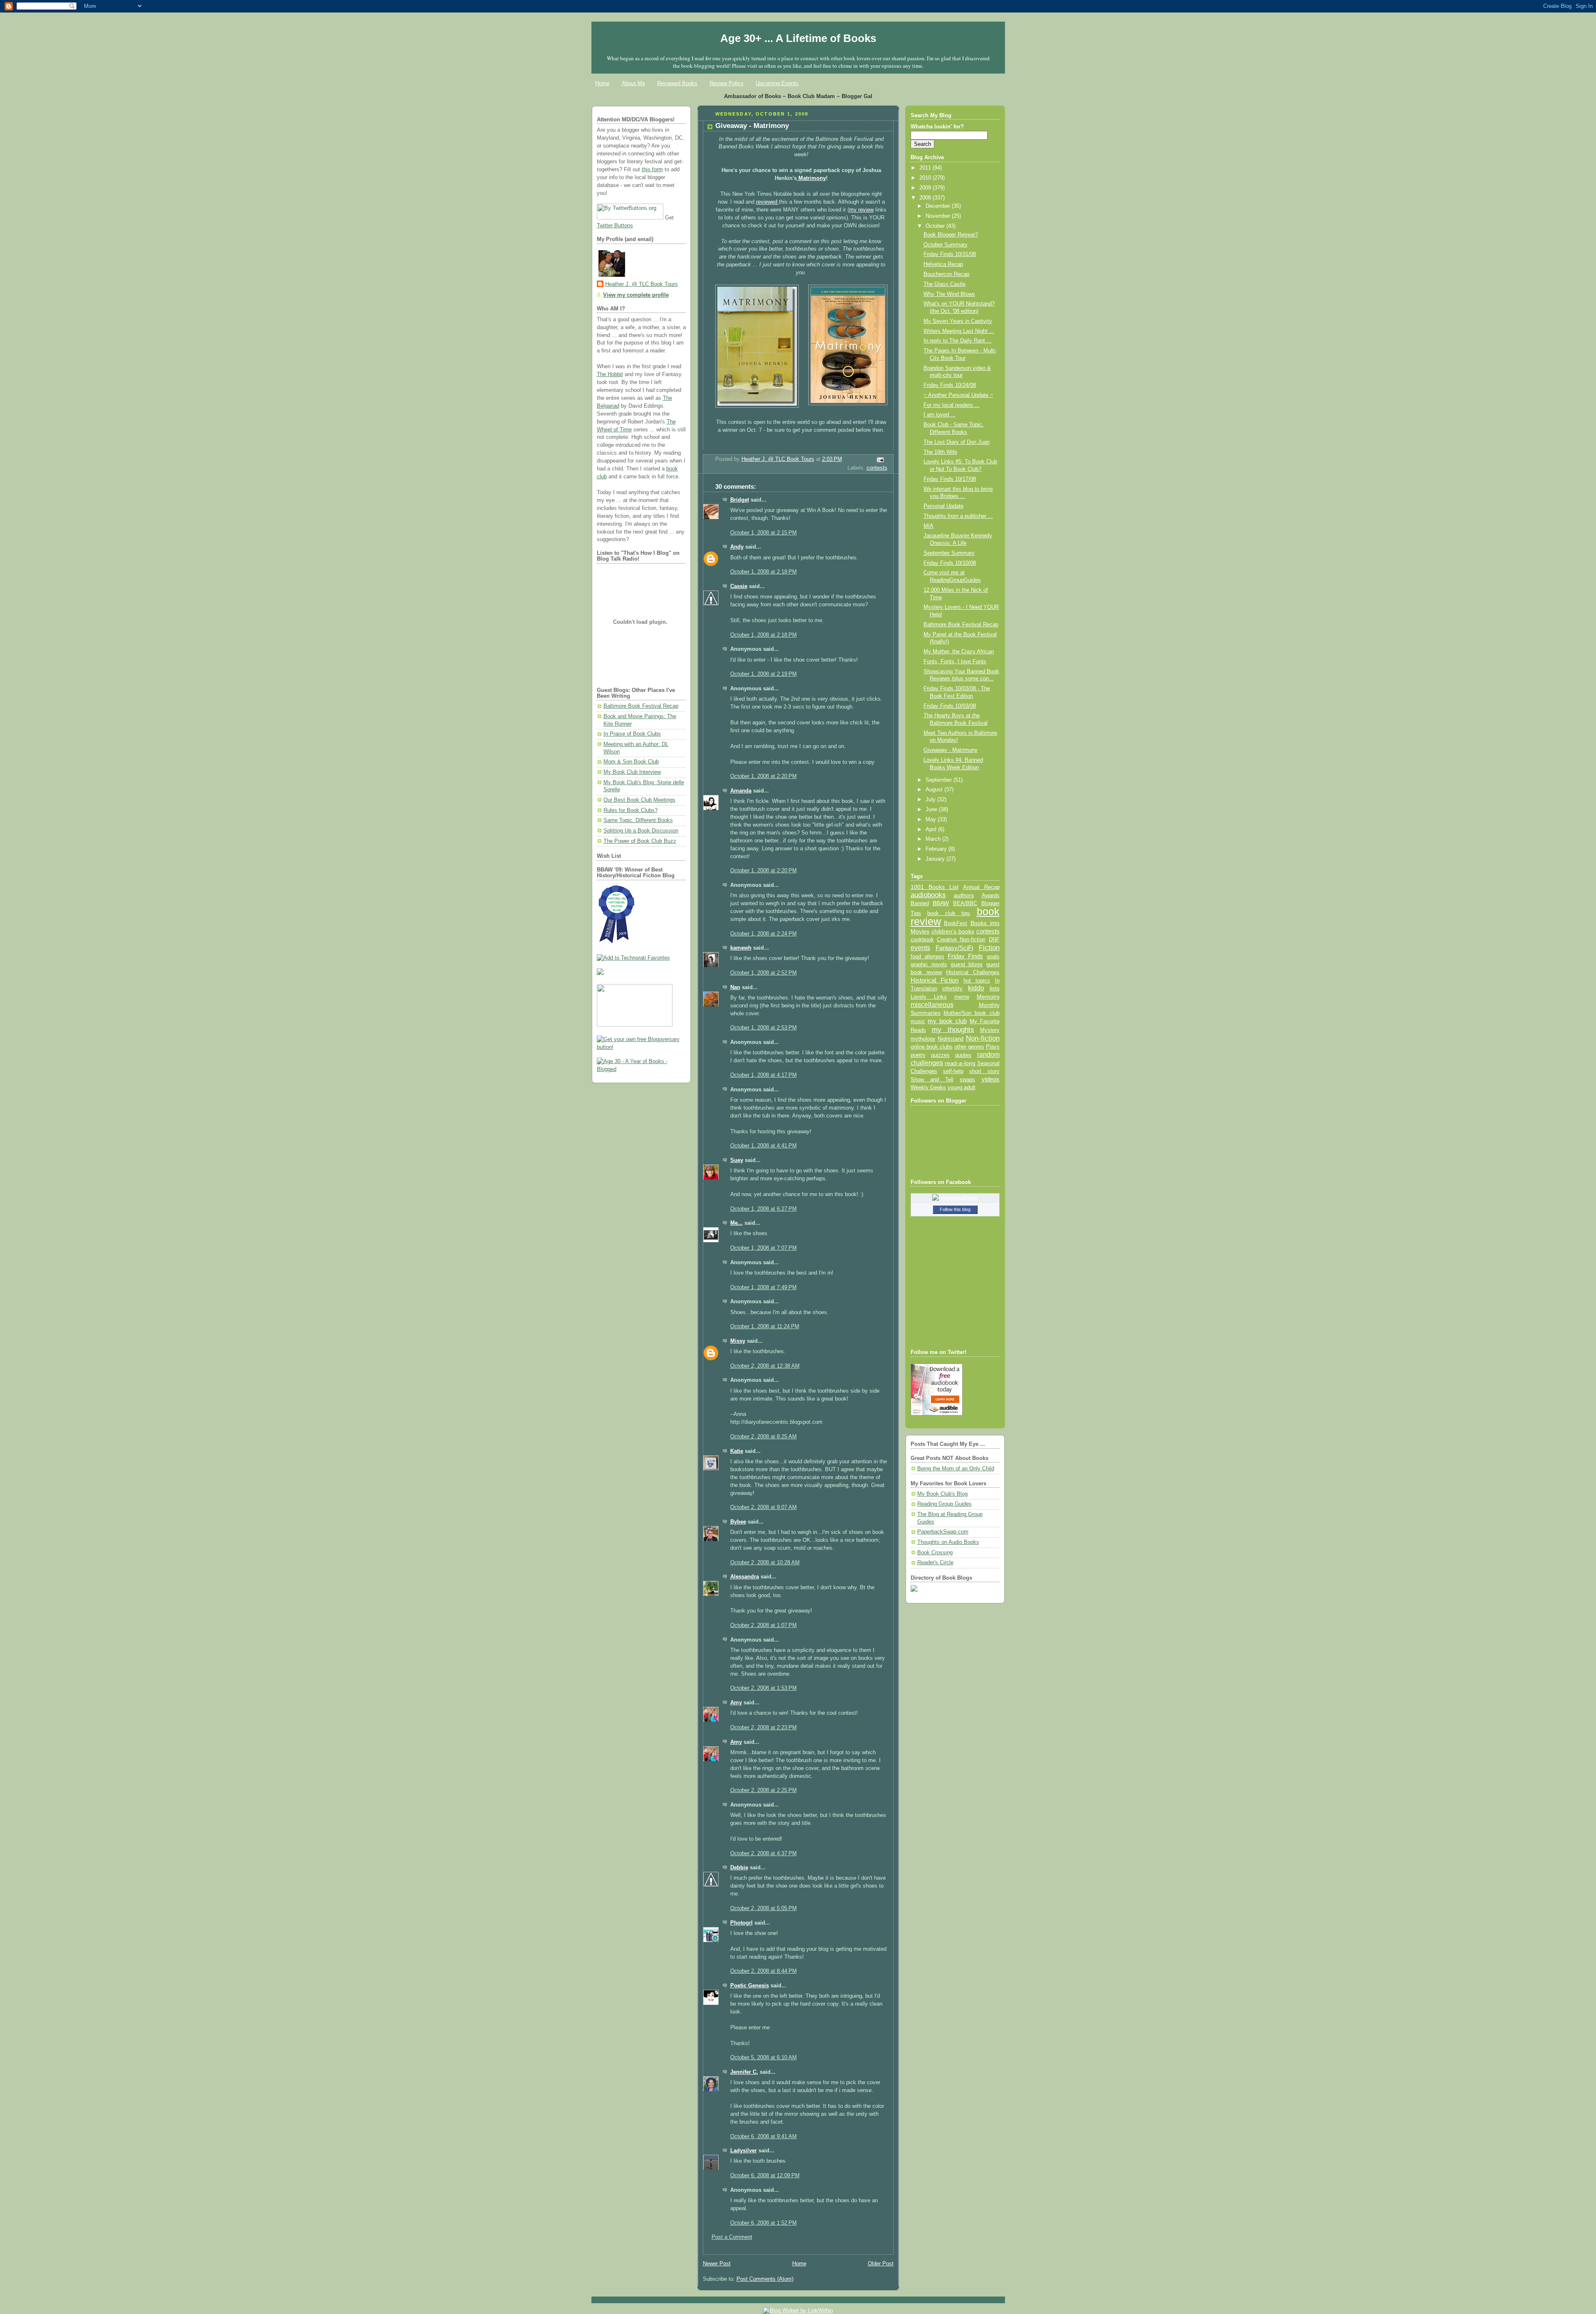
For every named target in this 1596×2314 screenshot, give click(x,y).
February (937, 849)
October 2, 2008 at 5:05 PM (764, 1908)
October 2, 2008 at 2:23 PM (764, 1728)
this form (652, 170)
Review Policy (727, 83)
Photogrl (741, 1923)
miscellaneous (932, 1005)
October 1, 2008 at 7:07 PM (764, 1248)
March (934, 839)
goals (993, 957)
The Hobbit (610, 374)
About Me (633, 83)
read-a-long (960, 1063)
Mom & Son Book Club (631, 762)
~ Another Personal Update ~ (958, 395)
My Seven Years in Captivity (958, 321)
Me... (736, 1223)
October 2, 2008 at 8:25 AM (764, 1437)
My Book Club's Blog (942, 1494)
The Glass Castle (945, 284)
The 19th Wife (940, 452)
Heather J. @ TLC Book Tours (642, 284)
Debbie (739, 1868)
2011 (926, 168)
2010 (926, 178)
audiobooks (928, 895)
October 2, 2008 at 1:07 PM (764, 1625)
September (940, 780)
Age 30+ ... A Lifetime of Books (798, 38)
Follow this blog (955, 1209)
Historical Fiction (935, 980)
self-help (953, 1071)
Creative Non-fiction (961, 939)
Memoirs (988, 997)
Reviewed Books (677, 83)
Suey (737, 1160)
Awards (991, 895)
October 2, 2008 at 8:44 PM (764, 1971)
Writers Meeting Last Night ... (959, 331)
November (939, 216)
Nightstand (951, 1039)
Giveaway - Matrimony (951, 750)
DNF (994, 939)
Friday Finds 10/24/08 (950, 385)
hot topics (977, 981)
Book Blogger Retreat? (951, 235)
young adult (962, 1087)
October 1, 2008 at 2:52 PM (764, 973)
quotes (963, 1055)
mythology (923, 1039)
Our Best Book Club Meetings (639, 800)
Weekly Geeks (928, 1087)
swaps (967, 1080)
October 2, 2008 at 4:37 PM (764, 1854)
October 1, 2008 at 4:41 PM (764, 1146)
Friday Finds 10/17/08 (950, 479)
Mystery (990, 1030)
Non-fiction (983, 1038)
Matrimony (811, 178)
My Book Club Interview (632, 772)
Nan (735, 987)
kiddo (976, 988)
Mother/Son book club (971, 1013)
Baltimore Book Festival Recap (641, 706)
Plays (993, 1047)
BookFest (956, 923)
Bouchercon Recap (946, 274)
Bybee (738, 1522)
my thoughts (953, 1029)
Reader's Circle (935, 1563)
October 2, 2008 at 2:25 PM (764, 1790)
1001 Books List (935, 887)
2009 (926, 188)
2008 (926, 198)
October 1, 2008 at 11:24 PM (765, 1327)
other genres (969, 1047)
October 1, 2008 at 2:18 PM (764, 572)
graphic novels (929, 964)
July (931, 800)
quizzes (940, 1055)
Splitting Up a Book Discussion (641, 831)
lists (995, 988)
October (936, 226)
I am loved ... (940, 415)
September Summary (949, 553)
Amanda (741, 791)
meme (962, 997)
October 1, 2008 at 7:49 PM (764, 1287)
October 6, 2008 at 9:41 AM (764, 2137)
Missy (738, 1341)
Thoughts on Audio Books (948, 1542)
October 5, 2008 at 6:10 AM (764, 2058)
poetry (918, 1055)
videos (991, 1079)
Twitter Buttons (615, 226)
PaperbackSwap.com (943, 1532)
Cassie (739, 586)
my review (861, 210)
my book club (947, 1021)
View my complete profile (636, 295)
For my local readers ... (952, 405)
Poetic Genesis (750, 1986)
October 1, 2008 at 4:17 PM (764, 1075)
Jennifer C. (744, 2072)
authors (964, 895)
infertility (952, 988)
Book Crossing (935, 1553)
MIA (929, 526)
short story (984, 1071)
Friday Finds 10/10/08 (950, 563)
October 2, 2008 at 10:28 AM (765, 1563)
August (935, 790)
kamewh (741, 948)
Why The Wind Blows (949, 294)
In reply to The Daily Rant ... (958, 341)
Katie (737, 1451)
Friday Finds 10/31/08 (950, 254)
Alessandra (745, 1577)
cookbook (922, 939)
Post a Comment (732, 2237)
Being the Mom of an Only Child (956, 1469)
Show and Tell (932, 1079)
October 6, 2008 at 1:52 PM (764, 2223)
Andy (737, 547)
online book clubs (932, 1047)
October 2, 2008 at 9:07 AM (764, 1507)
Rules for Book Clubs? (631, 810)
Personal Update (943, 506)
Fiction (989, 948)
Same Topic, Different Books (638, 820)
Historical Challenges (973, 972)
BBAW (941, 903)
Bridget (740, 500)
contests (877, 468)
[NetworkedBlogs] (955, 1198)
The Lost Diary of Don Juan (957, 442)
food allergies (927, 956)
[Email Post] (879, 460)
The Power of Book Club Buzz (640, 841)
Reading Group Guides (945, 1504)
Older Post (881, 2264)
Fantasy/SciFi (954, 948)
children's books (953, 931)
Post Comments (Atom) (765, 2279)
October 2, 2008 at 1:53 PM (764, 1688)
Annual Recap (981, 887)
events (920, 948)
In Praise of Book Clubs (632, 734)
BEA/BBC (965, 903)
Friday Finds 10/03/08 (950, 706)
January (936, 859)
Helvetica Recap (943, 264)
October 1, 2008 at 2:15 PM (764, 533)
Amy (736, 1703)
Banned (920, 903)
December (939, 206)
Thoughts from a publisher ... (958, 516)
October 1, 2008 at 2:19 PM (764, 674)
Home (602, 83)
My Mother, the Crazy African (959, 652)
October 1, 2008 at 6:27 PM (764, 1209)
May (932, 820)
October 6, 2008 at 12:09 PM (765, 2176)
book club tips (949, 913)
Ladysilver (744, 2151)
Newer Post (717, 2264)
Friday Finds (965, 956)
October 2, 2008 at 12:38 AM (765, 1366)
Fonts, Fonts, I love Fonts (955, 662)
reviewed (767, 202)
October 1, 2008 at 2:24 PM (764, 934)
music (918, 1022)
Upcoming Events (777, 83)
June (932, 810)
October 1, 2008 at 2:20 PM (764, 776)
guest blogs (967, 964)
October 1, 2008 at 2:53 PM (764, 1028)
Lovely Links (929, 997)
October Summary (946, 245)
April (932, 830)
